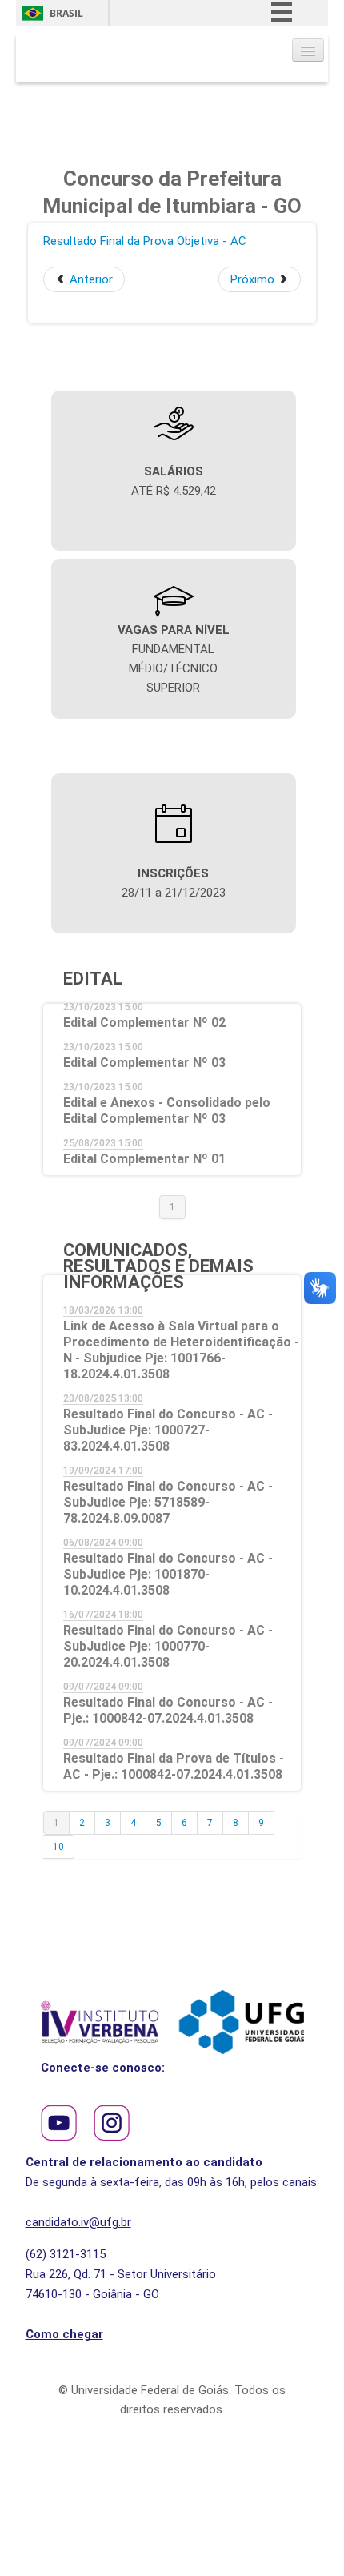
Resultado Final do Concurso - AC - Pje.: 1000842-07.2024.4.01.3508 (168, 1710)
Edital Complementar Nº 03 (144, 1063)
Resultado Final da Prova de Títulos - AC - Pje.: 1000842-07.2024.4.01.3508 (174, 1766)
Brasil (66, 13)
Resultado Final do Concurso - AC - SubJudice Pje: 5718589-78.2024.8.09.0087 (168, 1502)
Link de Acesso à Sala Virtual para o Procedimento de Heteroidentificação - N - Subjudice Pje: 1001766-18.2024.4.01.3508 (181, 1350)
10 (58, 1847)
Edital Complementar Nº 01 (144, 1159)
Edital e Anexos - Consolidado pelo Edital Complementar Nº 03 (167, 1111)
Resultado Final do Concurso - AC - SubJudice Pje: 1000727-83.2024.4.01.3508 (168, 1430)
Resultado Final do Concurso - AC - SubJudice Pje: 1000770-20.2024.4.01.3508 (168, 1646)
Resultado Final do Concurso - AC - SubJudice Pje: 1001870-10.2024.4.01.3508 (168, 1574)
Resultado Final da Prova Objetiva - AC (145, 241)
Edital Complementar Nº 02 (144, 1023)
